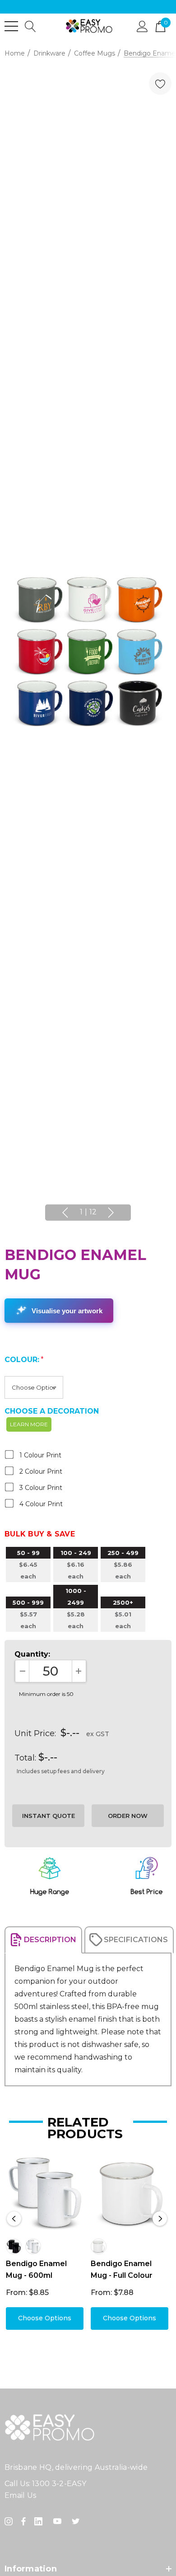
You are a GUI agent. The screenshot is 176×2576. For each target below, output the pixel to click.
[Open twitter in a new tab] (77, 2521)
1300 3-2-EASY (59, 2484)
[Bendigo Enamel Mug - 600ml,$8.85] (45, 2193)
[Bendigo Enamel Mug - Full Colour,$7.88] (130, 2193)
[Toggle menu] (11, 26)
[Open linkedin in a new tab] (40, 2521)
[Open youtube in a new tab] (59, 2521)
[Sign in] (142, 26)
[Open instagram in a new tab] (10, 2521)
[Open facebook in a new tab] (23, 2521)
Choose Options (45, 2318)
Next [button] (111, 1213)
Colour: (24, 1360)
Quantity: (32, 1654)
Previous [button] (65, 1213)
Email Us (21, 2495)
